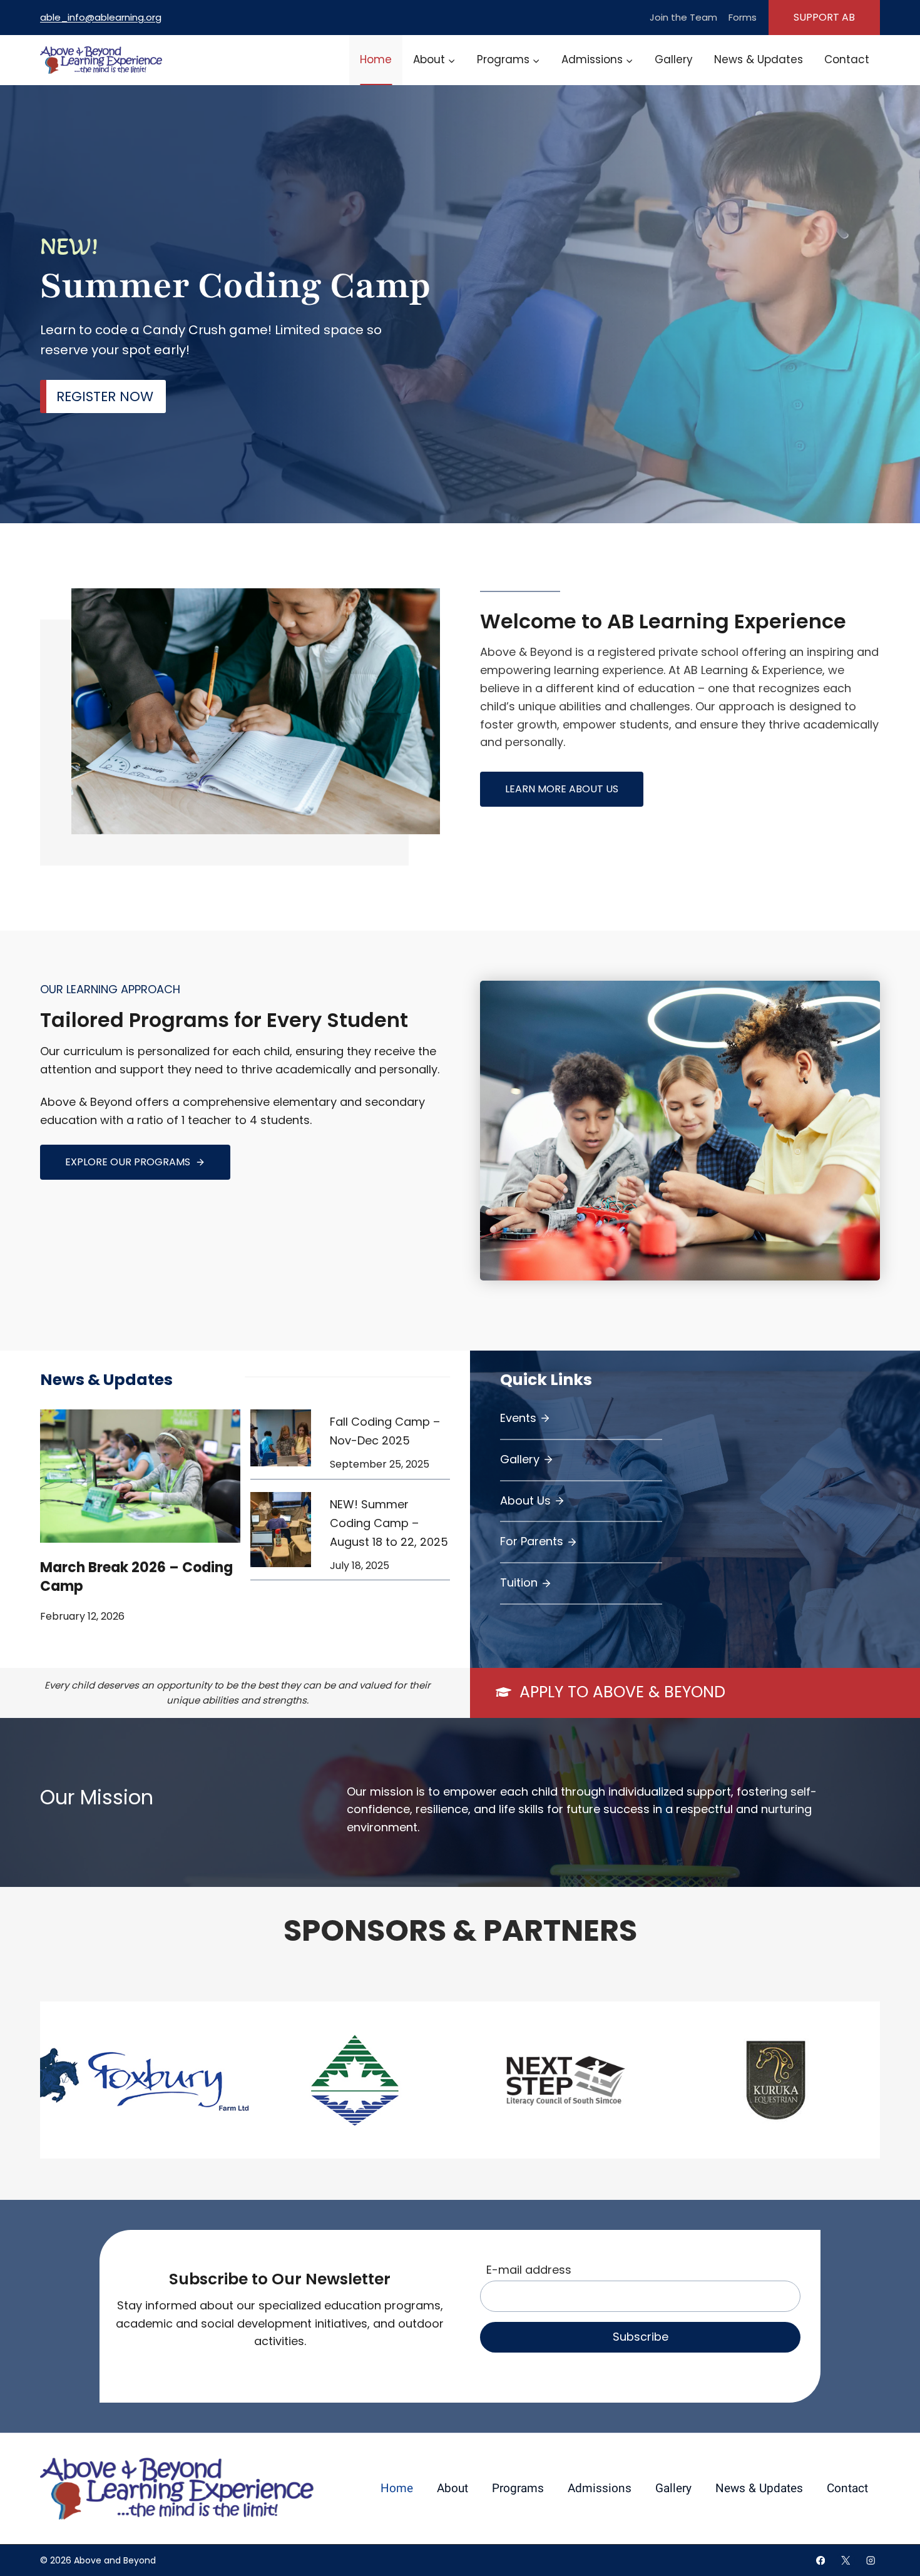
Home (376, 59)
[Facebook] (821, 2561)
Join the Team (683, 17)
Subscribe (641, 2337)
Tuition (519, 1582)
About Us (525, 1500)
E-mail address (529, 2270)
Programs (518, 2488)
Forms (743, 17)
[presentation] (140, 1476)
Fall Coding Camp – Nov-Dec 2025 (385, 1431)
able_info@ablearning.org (101, 17)
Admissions (600, 2488)
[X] (846, 2561)
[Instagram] (871, 2561)
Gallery (674, 59)
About (452, 2488)
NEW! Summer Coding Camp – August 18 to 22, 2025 (389, 1523)
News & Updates (759, 59)
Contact (847, 59)
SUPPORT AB (824, 17)
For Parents (532, 1541)
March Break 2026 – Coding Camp (136, 1577)
